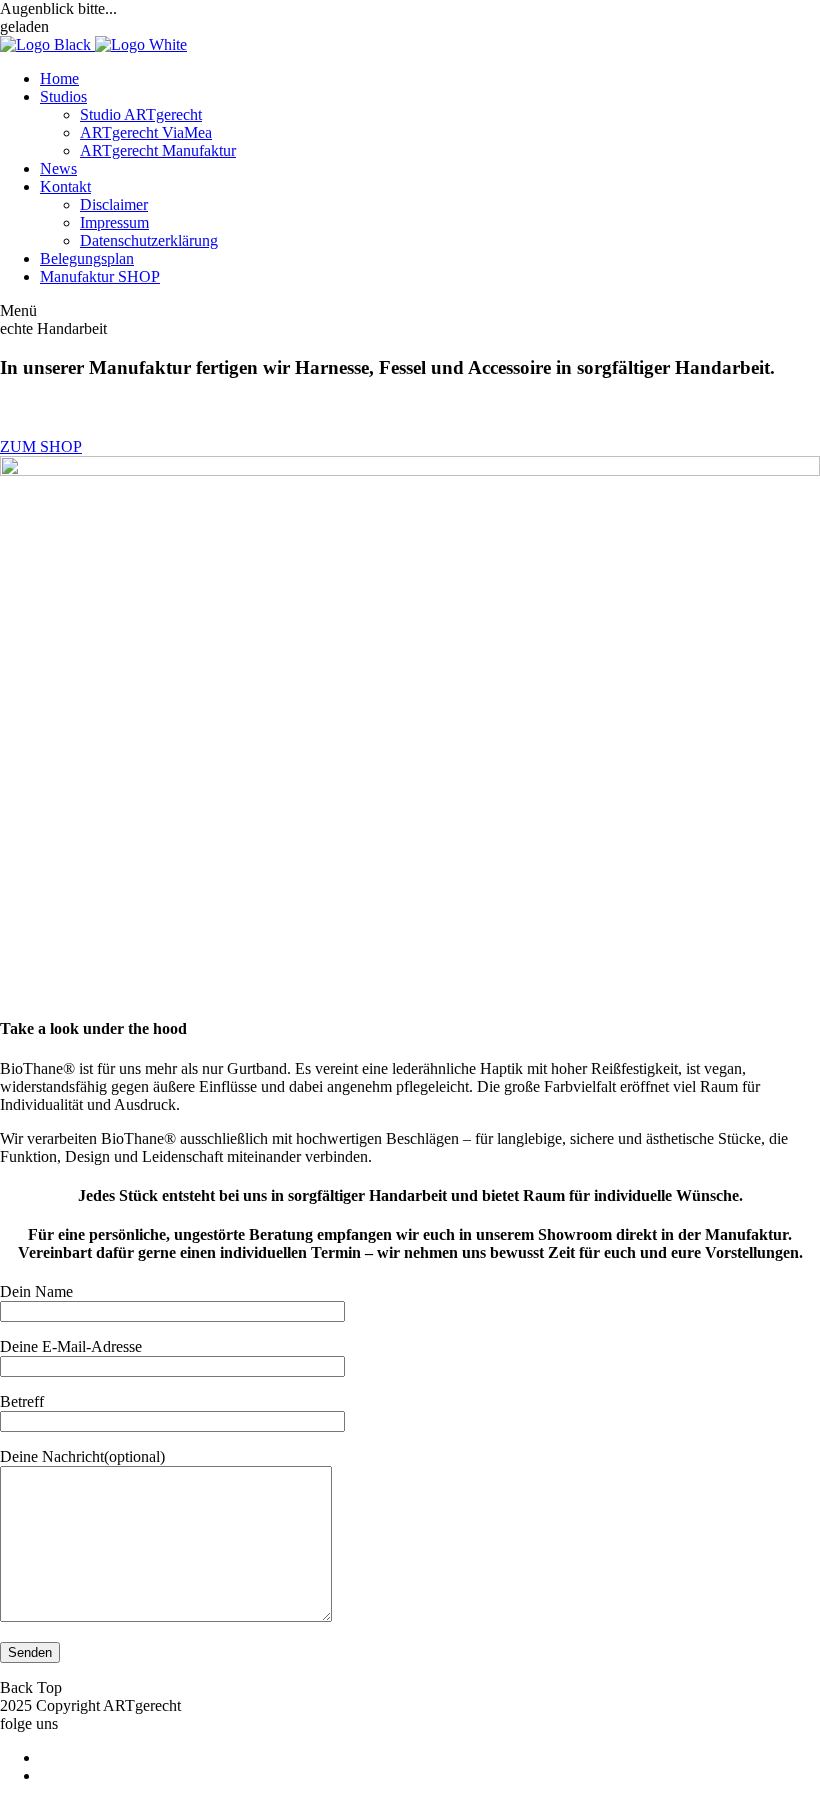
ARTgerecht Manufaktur (158, 150)
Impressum (114, 222)
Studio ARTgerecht (141, 114)
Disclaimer (114, 204)
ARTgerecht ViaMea (146, 132)
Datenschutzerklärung (149, 240)
